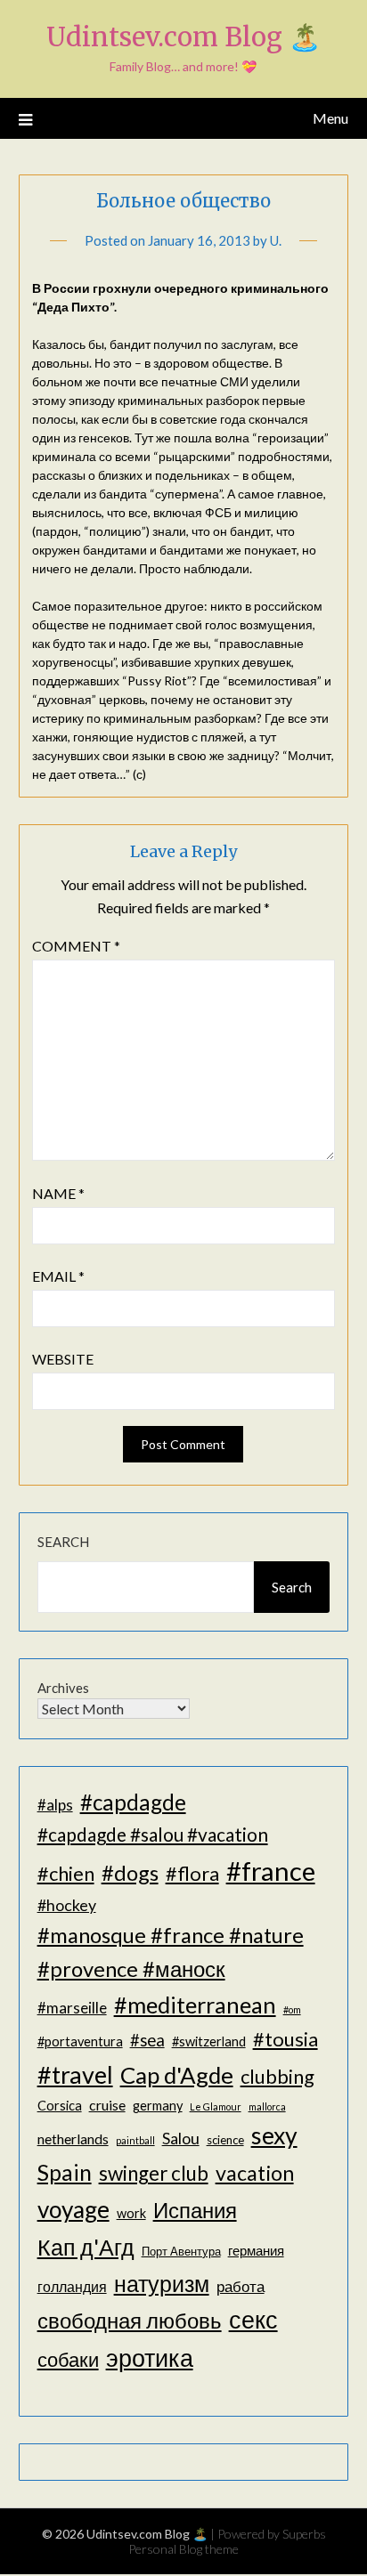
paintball (135, 2140)
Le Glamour (216, 2106)
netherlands (73, 2139)
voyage (73, 2209)
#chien (66, 1873)
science (225, 2140)
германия (256, 2251)
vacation (255, 2173)
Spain (65, 2172)
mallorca (267, 2106)
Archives (63, 1688)
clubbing (277, 2076)
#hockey (67, 1905)
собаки (68, 2359)
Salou (181, 2138)
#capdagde (133, 1802)
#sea (147, 2040)
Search (63, 1542)
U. (276, 240)
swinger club (154, 2173)
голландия (72, 2286)
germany (158, 2106)
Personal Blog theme (183, 2549)
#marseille (72, 2008)
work (131, 2213)
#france (271, 1871)
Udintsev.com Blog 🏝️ (183, 37)
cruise (107, 2105)
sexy (274, 2135)
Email (58, 1276)
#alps (55, 1805)
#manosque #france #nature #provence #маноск (171, 1952)
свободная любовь (130, 2320)
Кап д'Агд (86, 2247)
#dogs (130, 1872)
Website (63, 1359)
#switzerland (209, 2041)
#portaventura (80, 2041)
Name (58, 1193)
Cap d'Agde (177, 2075)
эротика (150, 2358)
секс (253, 2320)
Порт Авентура (181, 2251)
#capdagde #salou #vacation (153, 1834)
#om (292, 2009)
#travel (75, 2074)
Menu (330, 118)
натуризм (162, 2283)
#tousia (285, 2039)
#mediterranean (195, 2005)
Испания (195, 2210)
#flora (192, 1873)
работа (241, 2286)
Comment (76, 946)
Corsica (60, 2106)
